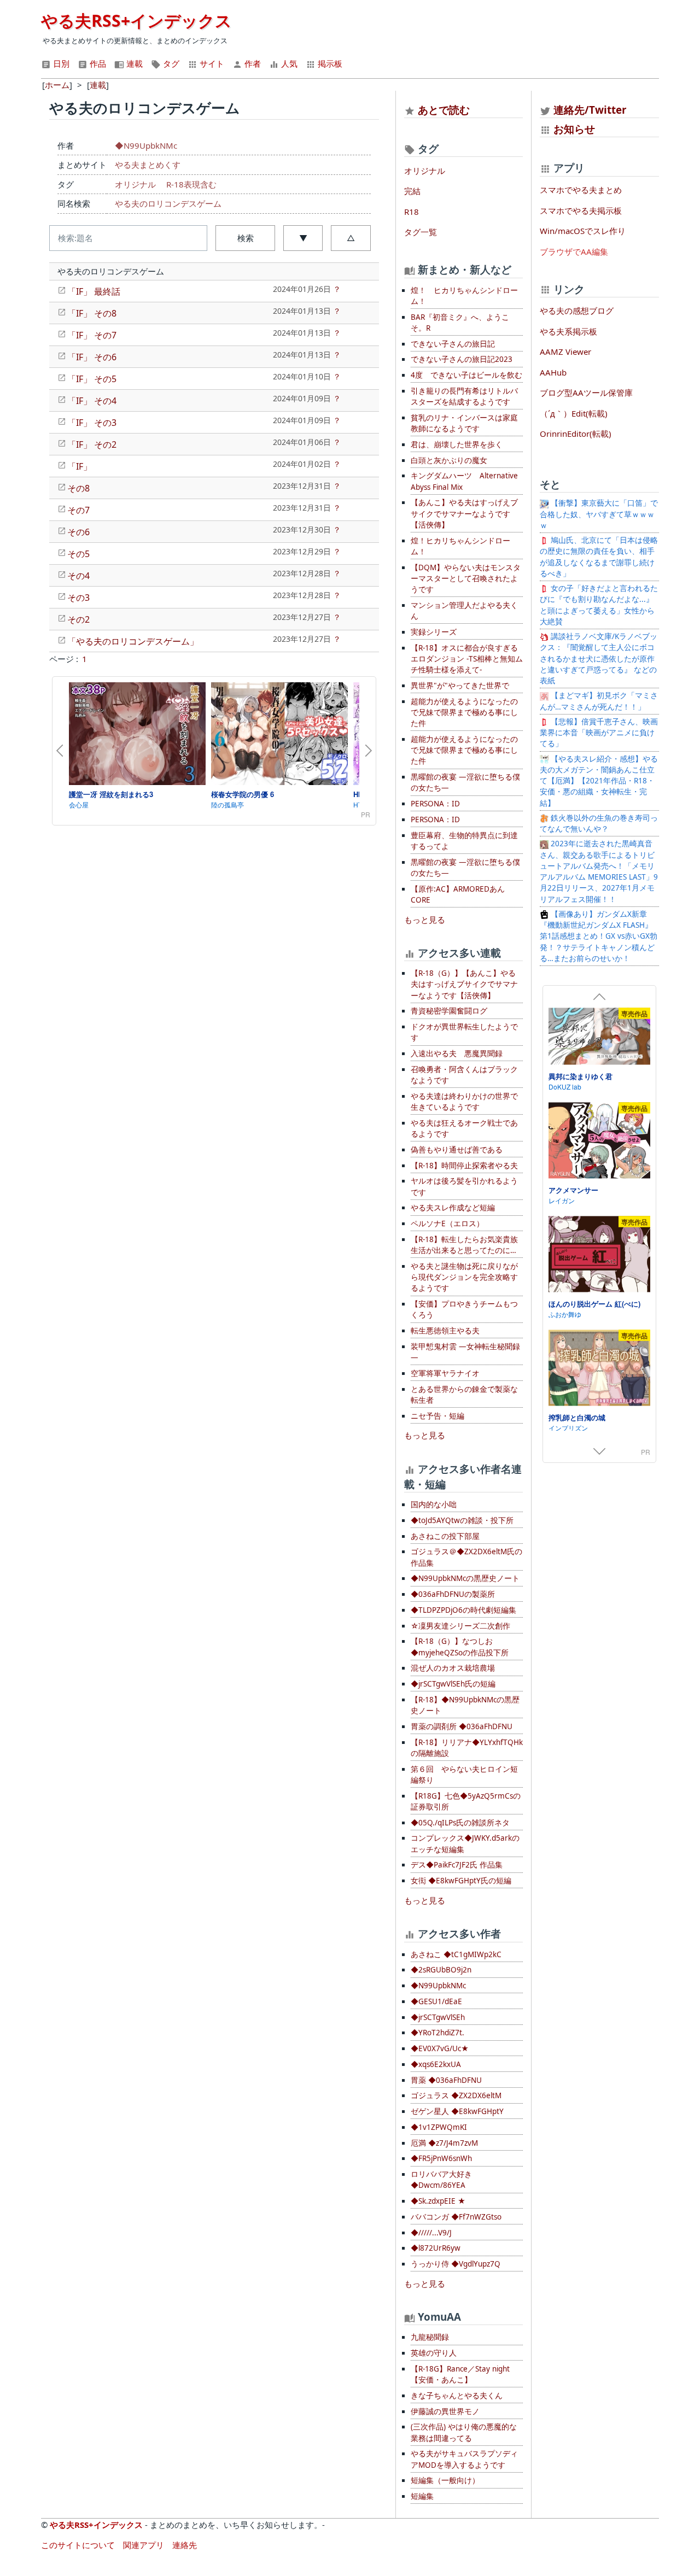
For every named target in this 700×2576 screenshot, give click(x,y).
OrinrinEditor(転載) (576, 434)
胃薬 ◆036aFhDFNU (446, 2080)
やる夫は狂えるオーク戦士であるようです (464, 1128)
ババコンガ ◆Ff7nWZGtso (456, 2217)
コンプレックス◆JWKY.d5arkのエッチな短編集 (465, 1843)
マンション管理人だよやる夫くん (464, 611)
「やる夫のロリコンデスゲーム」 (133, 641)
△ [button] (351, 238)
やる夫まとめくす (148, 165)
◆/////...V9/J (431, 2233)
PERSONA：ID (435, 804)
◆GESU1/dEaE (436, 2001)
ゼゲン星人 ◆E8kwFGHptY (457, 2111)
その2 (78, 619)
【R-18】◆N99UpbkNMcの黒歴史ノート (465, 1705)
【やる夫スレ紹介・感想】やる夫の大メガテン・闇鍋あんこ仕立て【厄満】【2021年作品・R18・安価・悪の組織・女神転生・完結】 (599, 781)
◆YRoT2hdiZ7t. (437, 2033)
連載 (133, 63)
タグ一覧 (421, 232)
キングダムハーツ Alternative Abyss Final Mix (464, 481)
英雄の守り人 (434, 2353)
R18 (412, 212)
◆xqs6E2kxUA (436, 2064)
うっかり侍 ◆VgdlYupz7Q (456, 2264)
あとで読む (444, 110)
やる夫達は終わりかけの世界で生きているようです (464, 1102)
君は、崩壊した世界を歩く (457, 444)
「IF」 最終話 (94, 291)
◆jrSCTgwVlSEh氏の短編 (453, 1684)
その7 (78, 510)
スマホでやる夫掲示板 (581, 210)
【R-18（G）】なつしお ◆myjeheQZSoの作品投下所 (460, 1647)
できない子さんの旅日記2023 (462, 359)
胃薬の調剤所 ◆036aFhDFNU (462, 1726)
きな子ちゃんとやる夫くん (457, 2396)
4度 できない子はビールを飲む (466, 375)
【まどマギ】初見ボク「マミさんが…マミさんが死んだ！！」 (599, 701)
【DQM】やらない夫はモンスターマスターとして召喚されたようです (466, 579)
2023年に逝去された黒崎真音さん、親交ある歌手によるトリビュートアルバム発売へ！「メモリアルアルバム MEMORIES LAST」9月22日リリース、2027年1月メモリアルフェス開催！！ (599, 871)
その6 (78, 532)
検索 (246, 238)
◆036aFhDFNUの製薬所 (453, 1594)
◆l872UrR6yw (436, 2248)
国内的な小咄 (434, 1504)
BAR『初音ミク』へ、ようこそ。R (460, 323)
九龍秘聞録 (430, 2337)
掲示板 (329, 63)
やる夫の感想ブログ (577, 311)
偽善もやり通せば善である (457, 1150)
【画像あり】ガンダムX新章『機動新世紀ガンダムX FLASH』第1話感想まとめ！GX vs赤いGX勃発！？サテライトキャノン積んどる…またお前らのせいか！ (599, 936)
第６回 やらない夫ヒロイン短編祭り (464, 1775)
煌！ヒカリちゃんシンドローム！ (460, 546)
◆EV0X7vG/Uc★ (440, 2048)
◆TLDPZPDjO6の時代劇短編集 (463, 1610)
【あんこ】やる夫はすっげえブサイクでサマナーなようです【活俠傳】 (464, 514)
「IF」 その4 (92, 401)
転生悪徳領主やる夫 (445, 1331)
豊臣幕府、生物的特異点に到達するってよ (464, 841)
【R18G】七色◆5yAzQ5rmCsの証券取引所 (466, 1801)
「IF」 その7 (92, 335)
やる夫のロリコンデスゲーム (168, 203)
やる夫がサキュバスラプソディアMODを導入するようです (464, 2459)
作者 (252, 63)
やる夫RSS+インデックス (136, 21)
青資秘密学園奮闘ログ (449, 1011)
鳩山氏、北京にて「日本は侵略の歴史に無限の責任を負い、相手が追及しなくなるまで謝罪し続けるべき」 (599, 557)
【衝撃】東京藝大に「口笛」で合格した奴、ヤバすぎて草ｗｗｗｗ (599, 514)
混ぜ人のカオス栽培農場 (453, 1668)
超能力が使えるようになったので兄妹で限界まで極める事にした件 (464, 713)
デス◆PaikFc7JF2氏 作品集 (457, 1865)
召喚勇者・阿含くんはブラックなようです (464, 1075)
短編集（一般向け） (445, 2480)
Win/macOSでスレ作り (583, 231)
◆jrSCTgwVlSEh (438, 2017)
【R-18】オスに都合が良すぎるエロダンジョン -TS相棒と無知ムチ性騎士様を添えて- (467, 659)
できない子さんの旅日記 (453, 344)
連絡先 (185, 2545)
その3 (78, 598)
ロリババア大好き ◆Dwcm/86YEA (441, 2180)
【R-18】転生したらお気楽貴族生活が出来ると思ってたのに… (464, 1245)
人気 (288, 63)
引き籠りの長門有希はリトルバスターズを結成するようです (464, 396)
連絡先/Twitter (589, 110)
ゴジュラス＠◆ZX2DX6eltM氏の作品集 (466, 1557)
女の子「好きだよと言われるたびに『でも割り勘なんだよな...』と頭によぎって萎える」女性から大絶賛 (599, 605)
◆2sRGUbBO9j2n (441, 1970)
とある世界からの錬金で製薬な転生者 (464, 1395)
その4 (78, 576)
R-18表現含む (191, 184)
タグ (170, 63)
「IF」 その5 (92, 379)
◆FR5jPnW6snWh (441, 2158)
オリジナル (135, 184)
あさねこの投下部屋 (445, 1536)
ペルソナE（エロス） (447, 1223)
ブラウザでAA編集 (574, 251)
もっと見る (425, 920)
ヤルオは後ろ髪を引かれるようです (464, 1186)
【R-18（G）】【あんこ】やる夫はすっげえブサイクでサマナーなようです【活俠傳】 (464, 984)
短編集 (422, 2496)
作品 (97, 63)
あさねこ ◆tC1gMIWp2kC (456, 1954)
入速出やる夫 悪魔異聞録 (457, 1053)
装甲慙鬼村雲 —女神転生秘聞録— (465, 1352)
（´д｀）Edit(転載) (574, 413)
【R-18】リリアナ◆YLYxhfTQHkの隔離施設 (467, 1748)
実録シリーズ (434, 632)
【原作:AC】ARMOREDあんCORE (458, 894)
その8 (78, 488)
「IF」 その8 (92, 313)
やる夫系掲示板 (568, 331)
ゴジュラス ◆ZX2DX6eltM (456, 2095)
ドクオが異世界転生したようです (464, 1032)
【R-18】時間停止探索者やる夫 (464, 1166)
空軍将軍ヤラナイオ (445, 1373)
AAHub (553, 372)
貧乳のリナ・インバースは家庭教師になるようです (464, 423)
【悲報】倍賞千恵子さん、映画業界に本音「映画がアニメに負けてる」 (599, 733)
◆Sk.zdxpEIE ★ (438, 2201)
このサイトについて (78, 2545)
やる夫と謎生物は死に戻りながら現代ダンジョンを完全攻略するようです (464, 1277)
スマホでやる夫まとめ (581, 190)
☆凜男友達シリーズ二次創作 (460, 1626)
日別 (60, 63)
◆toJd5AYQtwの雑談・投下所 (462, 1520)
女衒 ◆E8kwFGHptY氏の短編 (461, 1881)
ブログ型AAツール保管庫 (586, 393)
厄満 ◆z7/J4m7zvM (444, 2143)
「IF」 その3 (92, 423)
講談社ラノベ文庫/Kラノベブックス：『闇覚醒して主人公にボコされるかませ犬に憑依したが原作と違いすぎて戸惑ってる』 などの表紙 (599, 658)
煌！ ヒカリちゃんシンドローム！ (464, 296)
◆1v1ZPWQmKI (439, 2127)
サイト (211, 63)
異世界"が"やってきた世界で (460, 686)
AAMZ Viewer (565, 352)
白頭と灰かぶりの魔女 (449, 460)
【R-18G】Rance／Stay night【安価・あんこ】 (460, 2374)
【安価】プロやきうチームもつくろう (464, 1309)
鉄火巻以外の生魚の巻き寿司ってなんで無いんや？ (599, 823)
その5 (78, 554)
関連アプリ (144, 2545)
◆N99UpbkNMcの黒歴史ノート (465, 1578)
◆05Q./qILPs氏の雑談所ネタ (460, 1823)
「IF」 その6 (92, 357)
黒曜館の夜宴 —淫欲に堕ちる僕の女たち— (465, 782)
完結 (412, 191)
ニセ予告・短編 (437, 1416)
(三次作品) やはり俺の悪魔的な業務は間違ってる (464, 2432)
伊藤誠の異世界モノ (445, 2411)
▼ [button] (303, 238)
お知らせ (574, 129)
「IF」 (80, 466)
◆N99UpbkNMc (146, 145)
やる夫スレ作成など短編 (453, 1208)
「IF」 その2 (92, 444)
